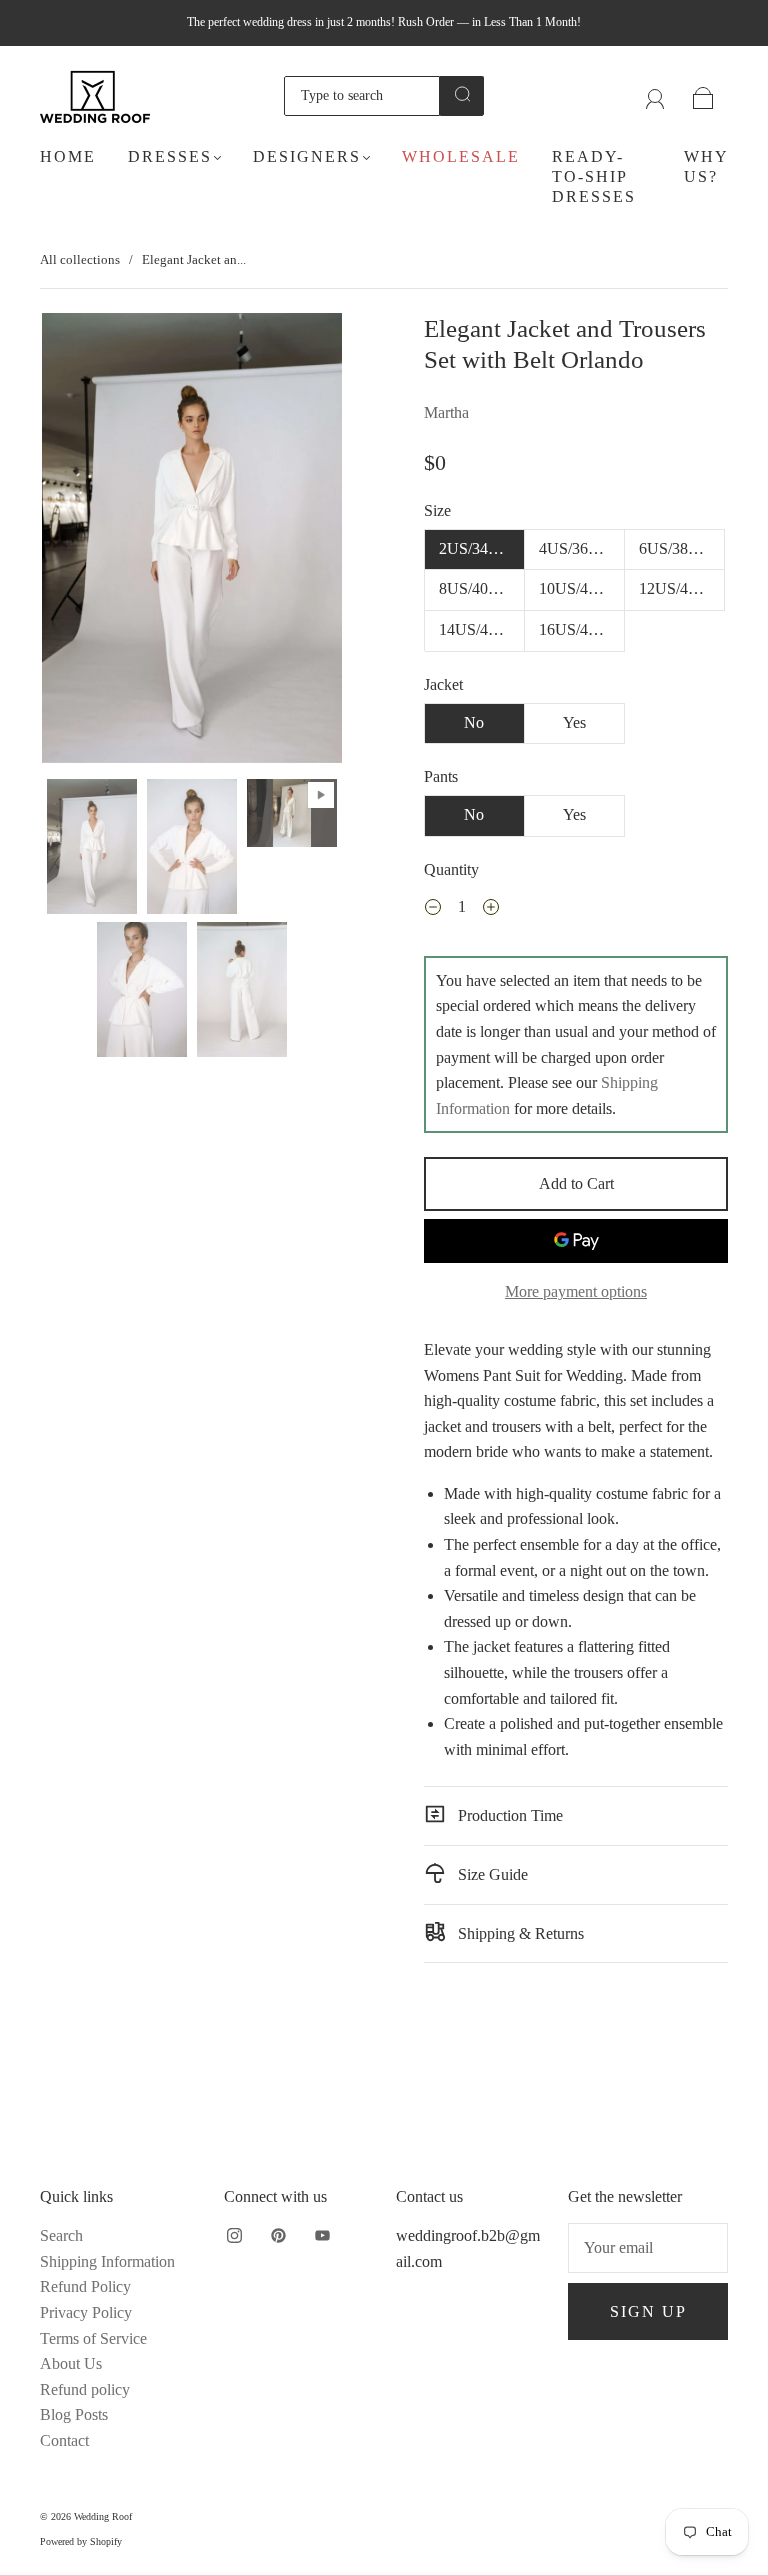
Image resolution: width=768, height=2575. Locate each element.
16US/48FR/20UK (582, 629)
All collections (80, 259)
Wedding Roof (103, 2516)
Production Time (508, 1815)
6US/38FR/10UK (682, 548)
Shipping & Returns (519, 1933)
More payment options (576, 1291)
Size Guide (491, 1874)
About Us (71, 2363)
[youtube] (322, 2235)
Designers (307, 156)
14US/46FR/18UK (482, 629)
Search (61, 2235)
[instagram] (234, 2235)
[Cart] (703, 95)
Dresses (170, 156)
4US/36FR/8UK (582, 548)
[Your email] (648, 2248)
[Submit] (462, 94)
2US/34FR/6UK (482, 548)
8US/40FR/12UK (482, 588)
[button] (72, 542)
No (474, 722)
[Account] (655, 95)
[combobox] (362, 96)
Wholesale (461, 156)
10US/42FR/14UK (582, 588)
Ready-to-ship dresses (594, 176)
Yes (574, 722)
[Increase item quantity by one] (491, 910)
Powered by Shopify (81, 2541)
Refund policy (85, 2389)
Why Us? (706, 166)
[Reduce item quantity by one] (433, 910)
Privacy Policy (86, 2312)
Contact (64, 2440)
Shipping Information (107, 2261)
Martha (446, 412)
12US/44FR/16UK (682, 588)
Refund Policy (85, 2286)
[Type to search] (362, 96)
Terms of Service (93, 2338)
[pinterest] (278, 2235)
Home (68, 156)
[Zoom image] (192, 542)
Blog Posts (74, 2414)
